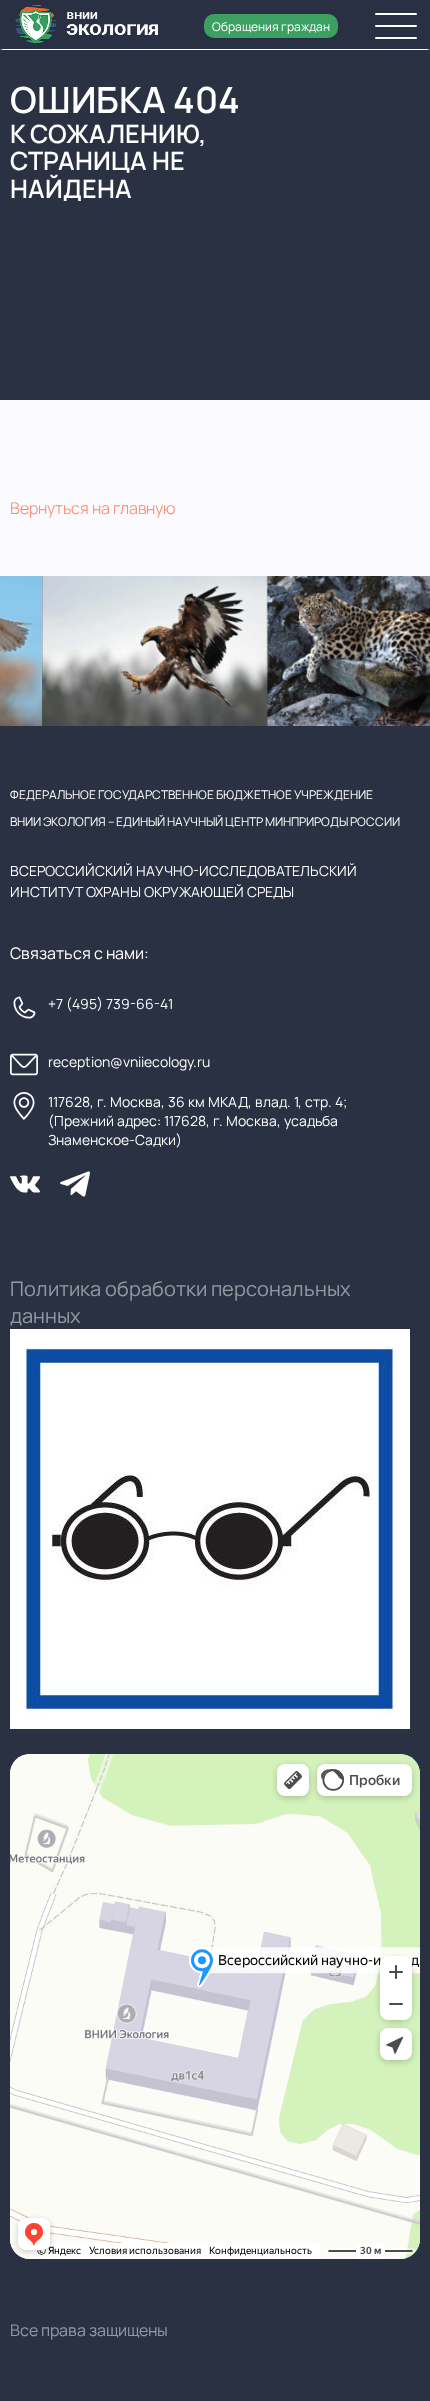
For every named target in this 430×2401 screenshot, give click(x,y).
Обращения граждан (271, 26)
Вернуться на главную (92, 508)
